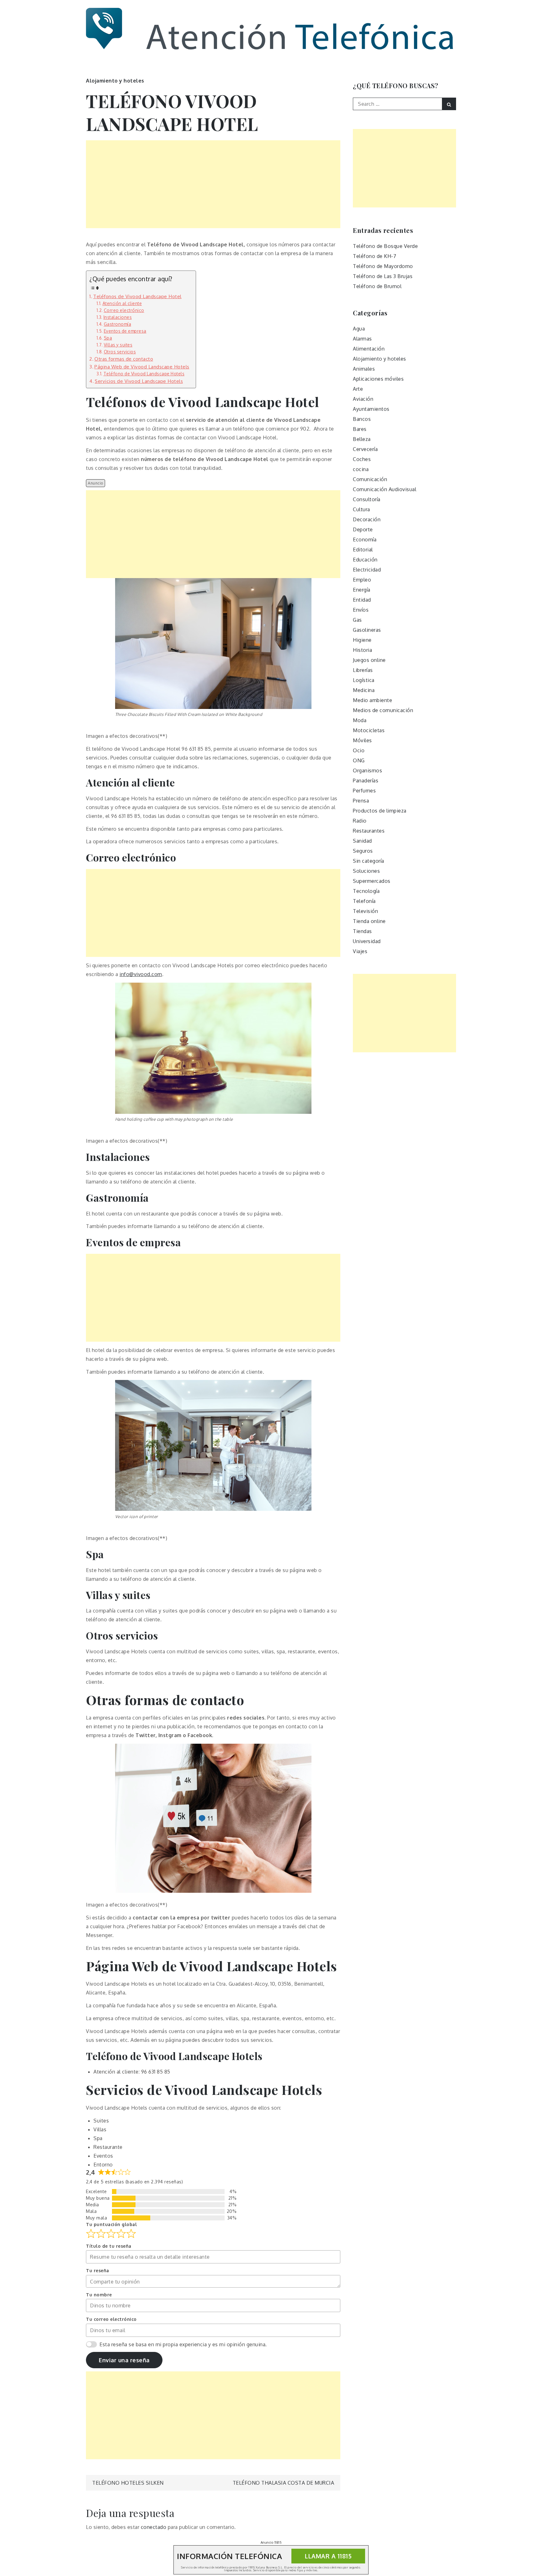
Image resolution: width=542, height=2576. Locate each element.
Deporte (363, 529)
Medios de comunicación (383, 710)
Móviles (362, 740)
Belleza (362, 439)
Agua (359, 329)
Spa (108, 338)
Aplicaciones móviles (378, 379)
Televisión (365, 911)
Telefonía (364, 901)
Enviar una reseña (124, 2360)
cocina (361, 469)
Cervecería (365, 449)
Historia (362, 650)
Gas (357, 620)
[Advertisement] (213, 184)
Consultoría (367, 499)
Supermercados (372, 881)
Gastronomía (117, 324)
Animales (364, 369)
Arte (358, 389)
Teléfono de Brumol (377, 286)
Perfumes (364, 791)
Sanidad (362, 841)
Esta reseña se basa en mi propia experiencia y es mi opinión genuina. (183, 2344)
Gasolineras (367, 630)
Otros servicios (120, 352)
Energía (362, 590)
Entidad (362, 600)
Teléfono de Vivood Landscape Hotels (144, 374)
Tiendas (362, 931)
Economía (365, 539)
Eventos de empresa (125, 331)
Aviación (363, 399)
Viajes (360, 951)
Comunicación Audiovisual (385, 489)
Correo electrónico (124, 310)
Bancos (362, 419)
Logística (364, 680)
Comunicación (370, 479)
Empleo (362, 580)
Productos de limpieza (380, 811)
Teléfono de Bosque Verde (385, 246)
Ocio (359, 750)
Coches (362, 459)
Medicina (364, 690)
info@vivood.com (141, 974)
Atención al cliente (122, 303)
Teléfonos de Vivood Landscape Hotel (137, 296)
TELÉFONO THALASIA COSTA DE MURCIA (284, 2483)
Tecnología (366, 891)
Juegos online (369, 660)
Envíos (361, 610)
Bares (360, 429)
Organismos (367, 770)
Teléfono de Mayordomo (383, 266)
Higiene (362, 640)
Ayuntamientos (371, 409)
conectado (154, 2527)
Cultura (361, 509)
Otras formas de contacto (124, 359)
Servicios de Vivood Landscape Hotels (139, 381)
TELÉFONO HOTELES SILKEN (128, 2483)
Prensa (361, 801)
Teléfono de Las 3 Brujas (383, 276)
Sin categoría (369, 861)
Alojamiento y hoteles (115, 81)
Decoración (367, 519)
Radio (360, 821)
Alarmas (362, 339)
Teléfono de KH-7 (375, 256)
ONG (359, 760)
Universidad (367, 941)
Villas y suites (118, 345)
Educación (365, 560)
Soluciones (366, 871)
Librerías (363, 670)
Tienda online (369, 921)
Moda (360, 720)
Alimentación (369, 349)
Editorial (363, 550)
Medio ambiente (372, 700)
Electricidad (367, 570)
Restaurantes (369, 831)
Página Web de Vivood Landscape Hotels (142, 367)
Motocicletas (369, 730)
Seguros (363, 851)
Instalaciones (118, 317)
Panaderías (366, 781)
